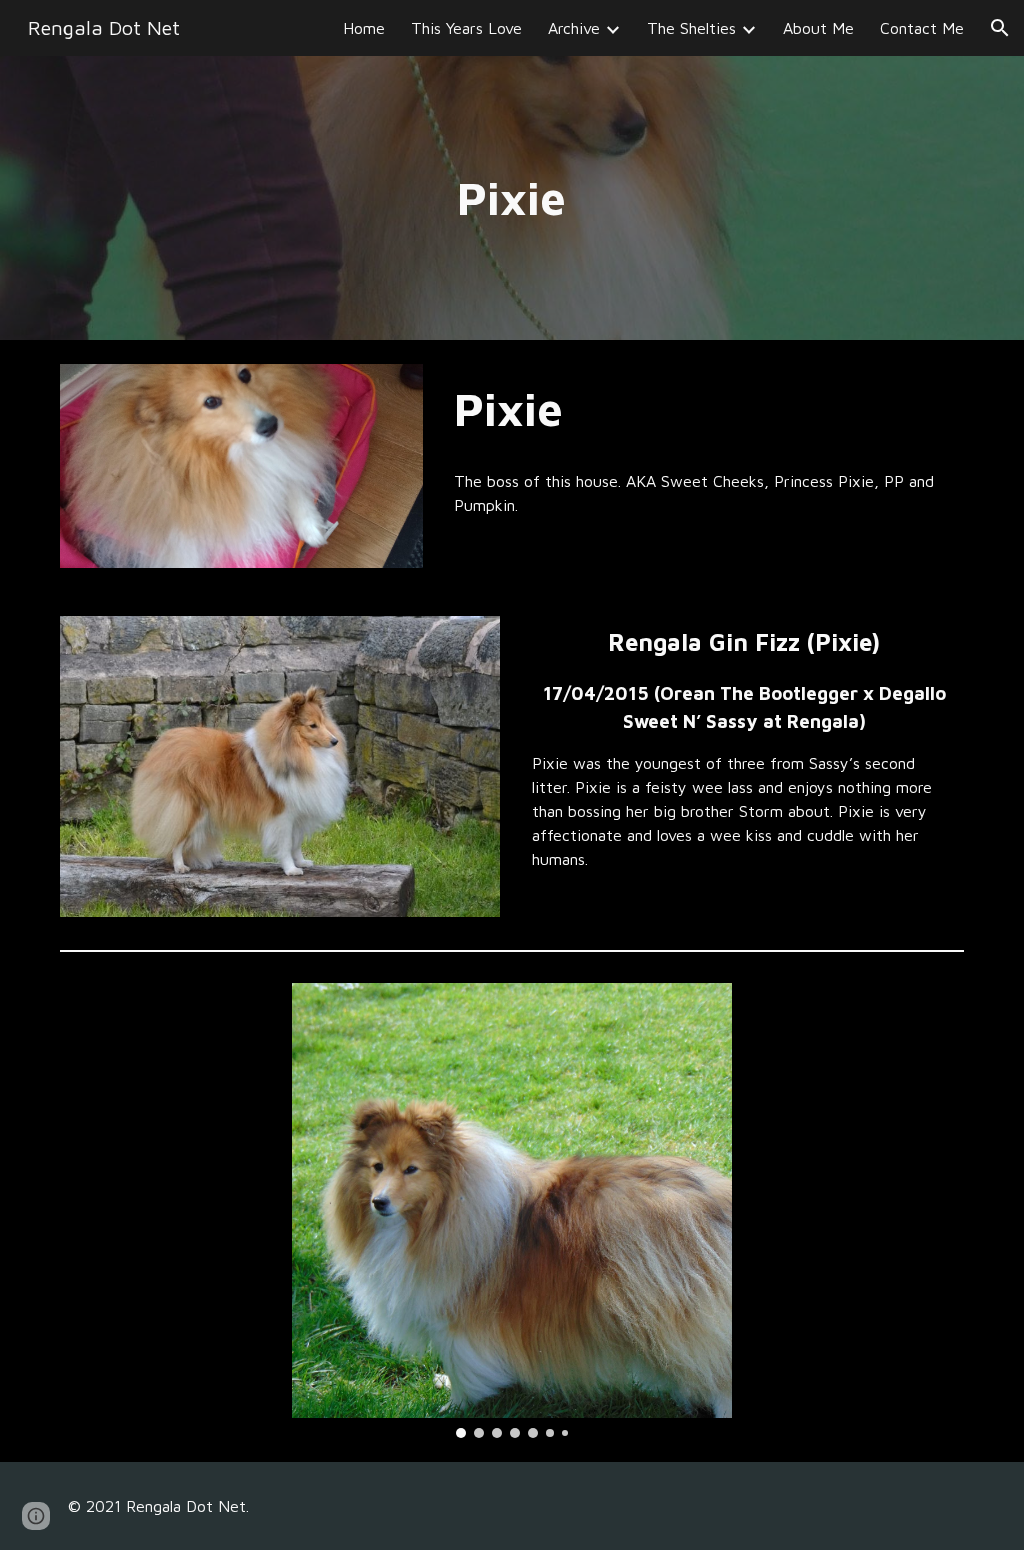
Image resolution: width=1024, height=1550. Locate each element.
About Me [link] (818, 28)
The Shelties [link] (691, 28)
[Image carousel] (512, 1210)
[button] (1000, 28)
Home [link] (364, 28)
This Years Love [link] (466, 28)
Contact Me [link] (922, 28)
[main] (511, 198)
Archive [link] (574, 28)
